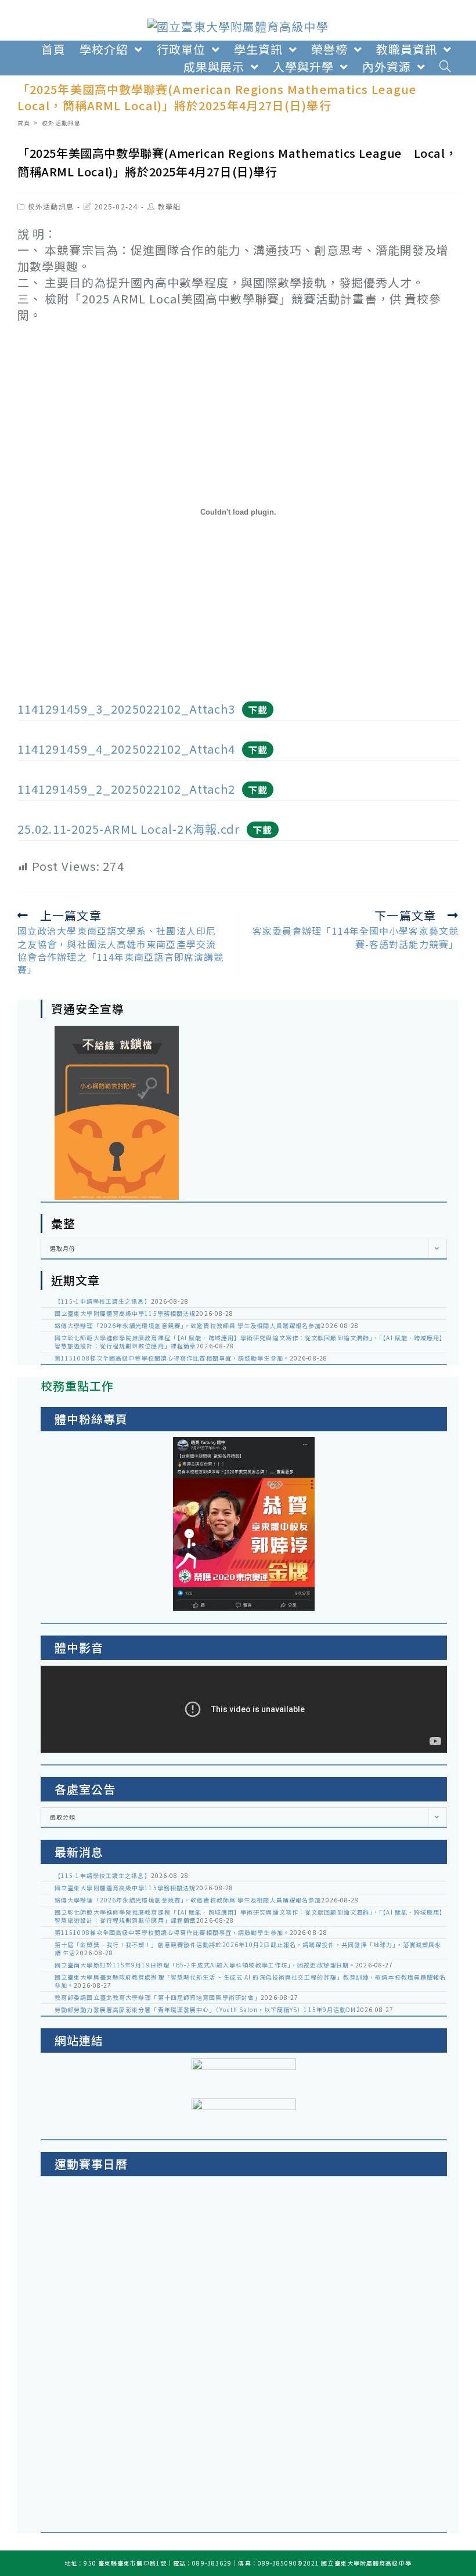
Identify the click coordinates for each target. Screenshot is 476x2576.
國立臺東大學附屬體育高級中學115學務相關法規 (125, 1313)
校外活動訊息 (51, 206)
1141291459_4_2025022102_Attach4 (126, 749)
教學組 (169, 206)
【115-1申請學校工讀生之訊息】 (103, 1301)
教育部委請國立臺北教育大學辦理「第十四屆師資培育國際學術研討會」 (158, 1997)
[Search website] (446, 67)
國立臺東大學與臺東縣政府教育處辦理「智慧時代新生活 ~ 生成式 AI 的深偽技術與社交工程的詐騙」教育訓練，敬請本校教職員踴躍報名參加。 (250, 1981)
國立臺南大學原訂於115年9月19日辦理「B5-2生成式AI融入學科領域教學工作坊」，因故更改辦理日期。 (205, 1965)
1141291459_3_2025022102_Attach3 (126, 709)
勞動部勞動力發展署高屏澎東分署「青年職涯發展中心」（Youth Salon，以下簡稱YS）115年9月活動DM (205, 2009)
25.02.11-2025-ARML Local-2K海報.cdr (129, 829)
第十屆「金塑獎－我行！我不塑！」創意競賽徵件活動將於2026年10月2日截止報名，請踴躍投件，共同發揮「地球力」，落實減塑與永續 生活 (248, 1949)
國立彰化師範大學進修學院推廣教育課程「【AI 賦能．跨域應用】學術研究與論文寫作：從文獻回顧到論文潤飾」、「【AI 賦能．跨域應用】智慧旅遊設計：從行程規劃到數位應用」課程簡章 (250, 1342)
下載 (258, 710)
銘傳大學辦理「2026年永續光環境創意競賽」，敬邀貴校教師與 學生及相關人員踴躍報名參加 (188, 1325)
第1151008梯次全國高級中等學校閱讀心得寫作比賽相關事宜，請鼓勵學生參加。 (172, 1358)
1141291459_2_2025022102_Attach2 (126, 789)
